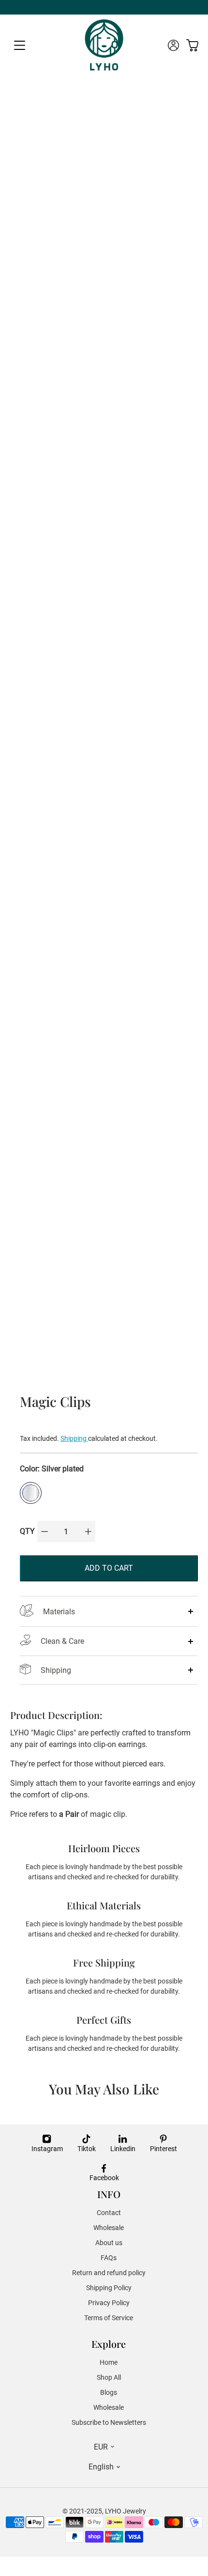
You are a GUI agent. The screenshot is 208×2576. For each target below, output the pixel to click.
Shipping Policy (109, 2288)
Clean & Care (62, 1641)
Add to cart (109, 1568)
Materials (59, 1612)
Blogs (109, 2392)
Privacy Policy (109, 2303)
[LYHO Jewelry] (104, 45)
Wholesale (109, 2228)
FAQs (109, 2258)
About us (109, 2243)
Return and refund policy (109, 2273)
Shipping (74, 1438)
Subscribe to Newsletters (109, 2422)
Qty (27, 1531)
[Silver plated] (31, 1493)
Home (109, 2362)
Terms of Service (109, 2318)
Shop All (109, 2377)
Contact (109, 2213)
